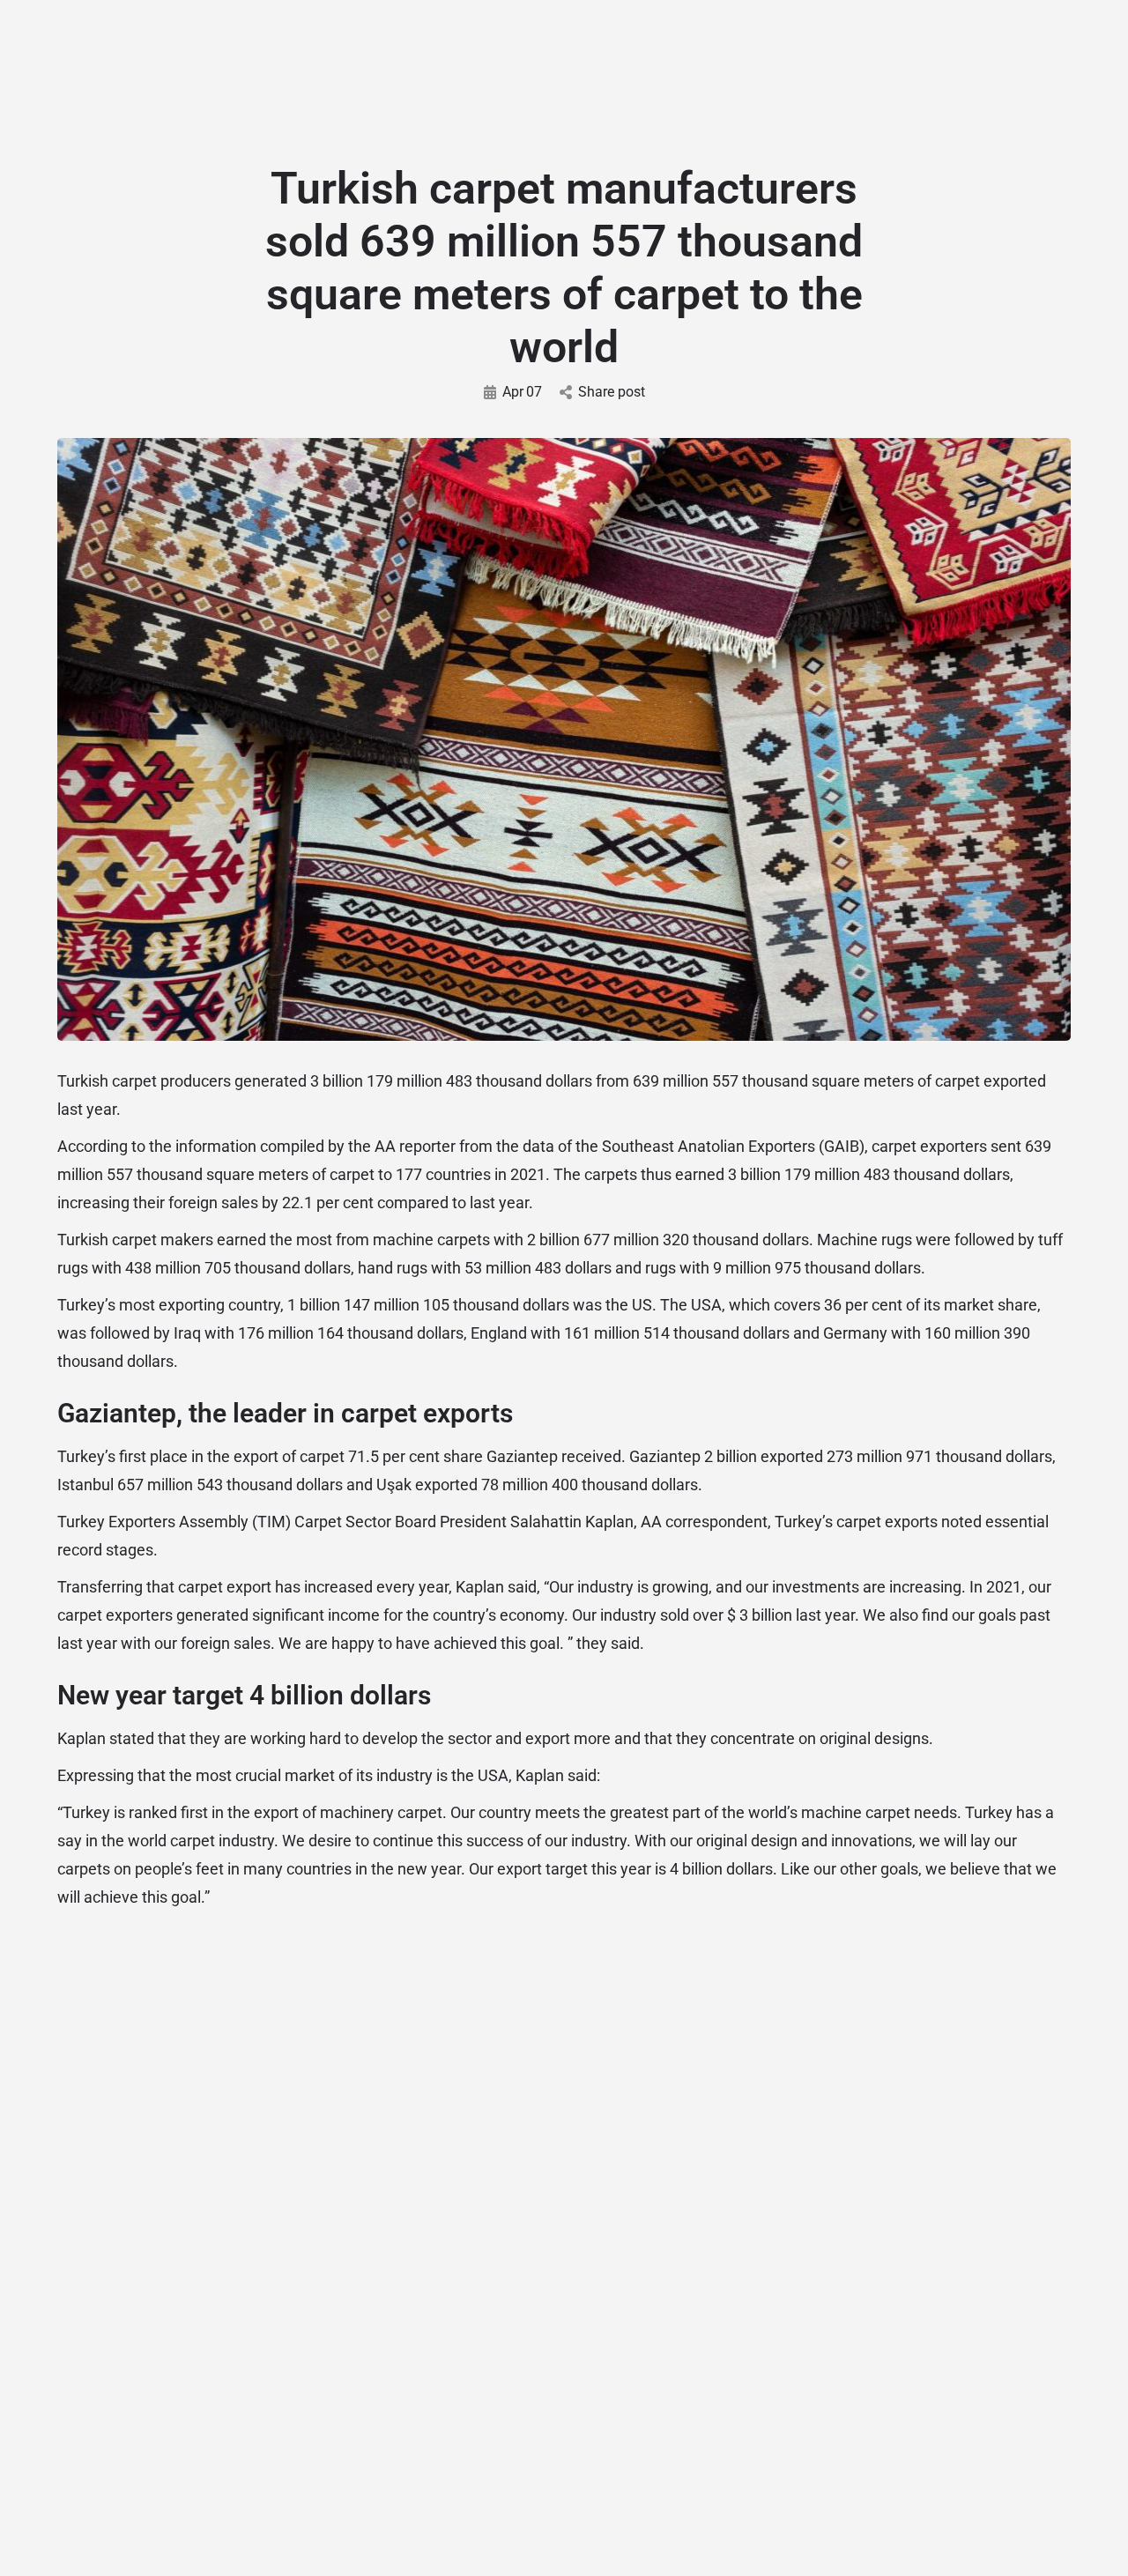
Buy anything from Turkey (972, 2532)
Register (1017, 77)
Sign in (958, 77)
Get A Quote (490, 75)
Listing (304, 75)
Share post (612, 392)
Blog (387, 75)
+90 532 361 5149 (249, 19)
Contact (706, 75)
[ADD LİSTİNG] (1084, 109)
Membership (605, 75)
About (229, 75)
